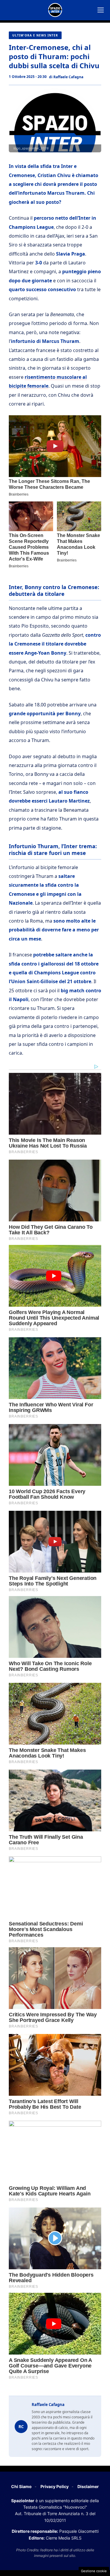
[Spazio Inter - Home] (55, 10)
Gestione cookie (94, 2571)
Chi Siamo (21, 2486)
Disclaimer (88, 2486)
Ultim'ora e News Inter (35, 35)
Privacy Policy (55, 2486)
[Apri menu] (101, 10)
